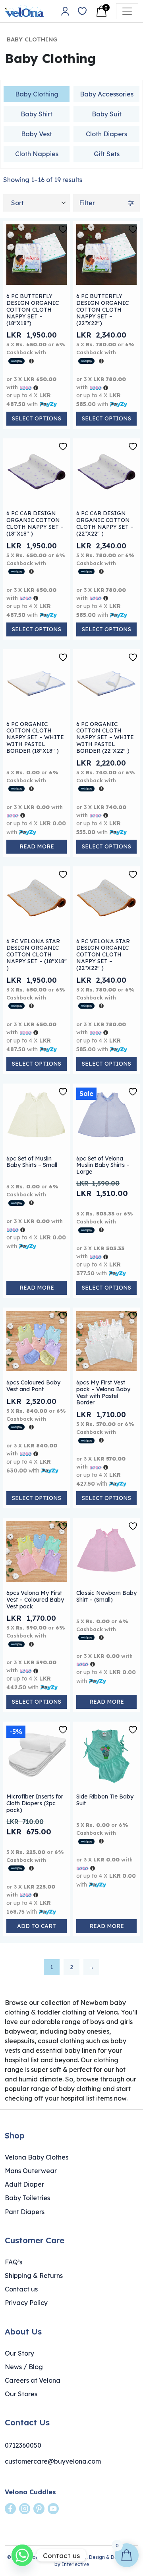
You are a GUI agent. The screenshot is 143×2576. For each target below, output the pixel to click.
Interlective (75, 2564)
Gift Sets (107, 154)
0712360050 (23, 2445)
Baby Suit (107, 114)
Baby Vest (37, 134)
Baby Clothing (37, 94)
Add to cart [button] (37, 1926)
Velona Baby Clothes (37, 2157)
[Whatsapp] (22, 2555)
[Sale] (106, 1116)
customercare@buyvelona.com (53, 2461)
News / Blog (24, 2367)
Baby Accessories (107, 94)
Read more (37, 846)
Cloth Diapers (106, 134)
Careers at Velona (33, 2380)
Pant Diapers (25, 2212)
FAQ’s (14, 2262)
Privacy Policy (26, 2303)
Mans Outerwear (31, 2171)
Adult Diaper (24, 2184)
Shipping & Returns (34, 2276)
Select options (37, 418)
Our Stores (21, 2394)
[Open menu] (127, 11)
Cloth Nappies (37, 154)
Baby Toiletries (27, 2198)
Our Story (19, 2353)
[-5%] (37, 1755)
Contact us (21, 2289)
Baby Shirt (37, 114)
